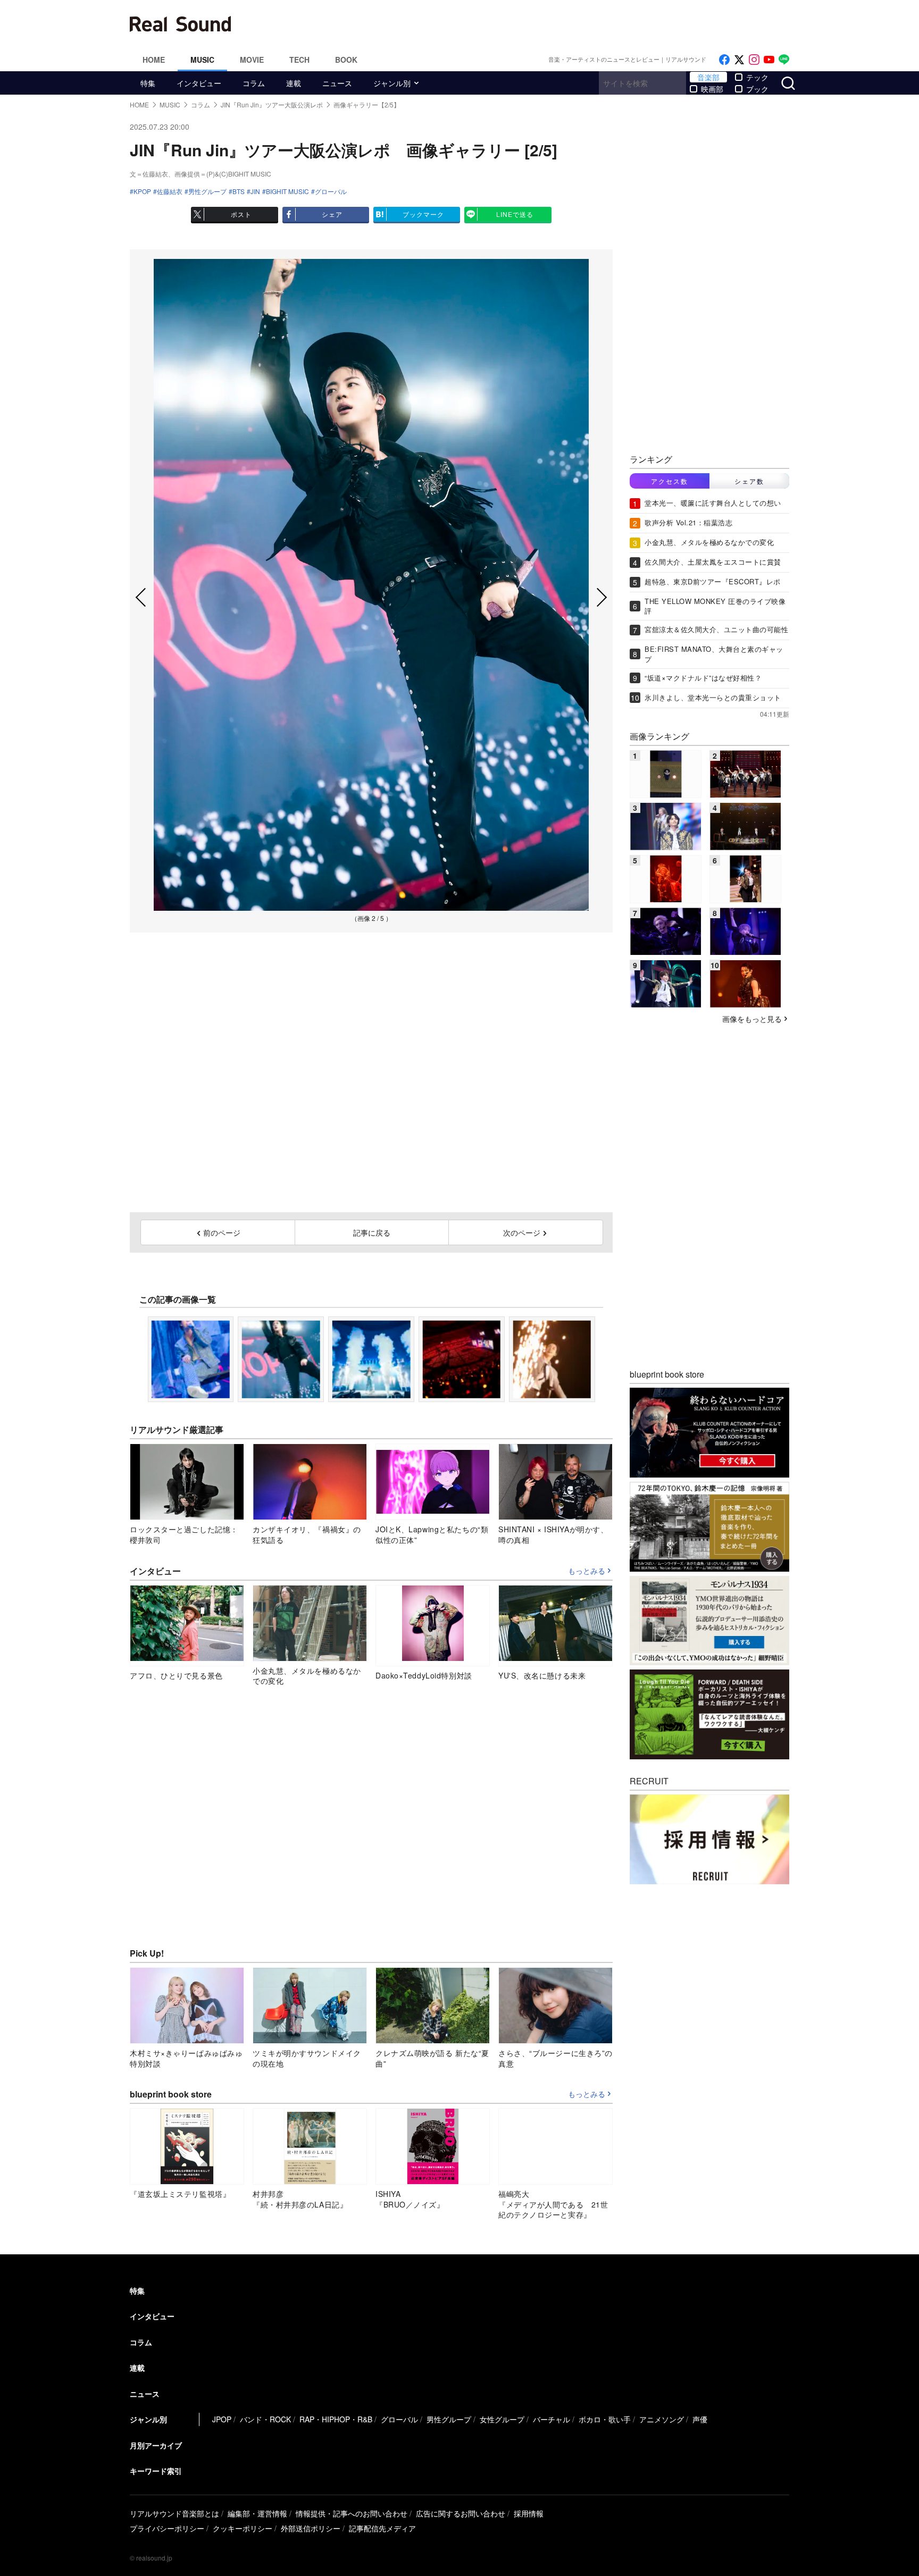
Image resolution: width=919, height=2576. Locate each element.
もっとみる (587, 1571)
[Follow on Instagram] (754, 60)
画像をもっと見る (752, 1019)
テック (757, 77)
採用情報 (529, 2513)
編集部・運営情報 (257, 2513)
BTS (239, 191)
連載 (294, 83)
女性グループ (502, 2419)
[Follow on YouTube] (769, 60)
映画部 (712, 89)
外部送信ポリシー (311, 2528)
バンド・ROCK (265, 2419)
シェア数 (749, 481)
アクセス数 (670, 481)
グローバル (331, 191)
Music (202, 60)
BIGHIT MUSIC (287, 191)
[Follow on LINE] (784, 60)
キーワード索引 (156, 2471)
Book (346, 60)
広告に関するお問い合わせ (461, 2513)
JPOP (222, 2419)
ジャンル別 (392, 83)
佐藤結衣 (170, 191)
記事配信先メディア (382, 2528)
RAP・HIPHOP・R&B (336, 2419)
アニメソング (662, 2419)
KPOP (142, 191)
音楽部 (708, 77)
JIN (255, 191)
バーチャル (552, 2419)
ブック (757, 89)
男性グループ (207, 191)
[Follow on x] (739, 60)
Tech (299, 60)
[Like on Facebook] (724, 60)
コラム (254, 83)
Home (154, 60)
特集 (148, 83)
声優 (700, 2419)
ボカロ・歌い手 (605, 2419)
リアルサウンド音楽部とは (174, 2513)
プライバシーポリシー (167, 2528)
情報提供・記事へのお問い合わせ (352, 2513)
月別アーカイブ (156, 2445)
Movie (252, 60)
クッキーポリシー (243, 2528)
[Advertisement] (531, 24)
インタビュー (199, 83)
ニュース (337, 83)
